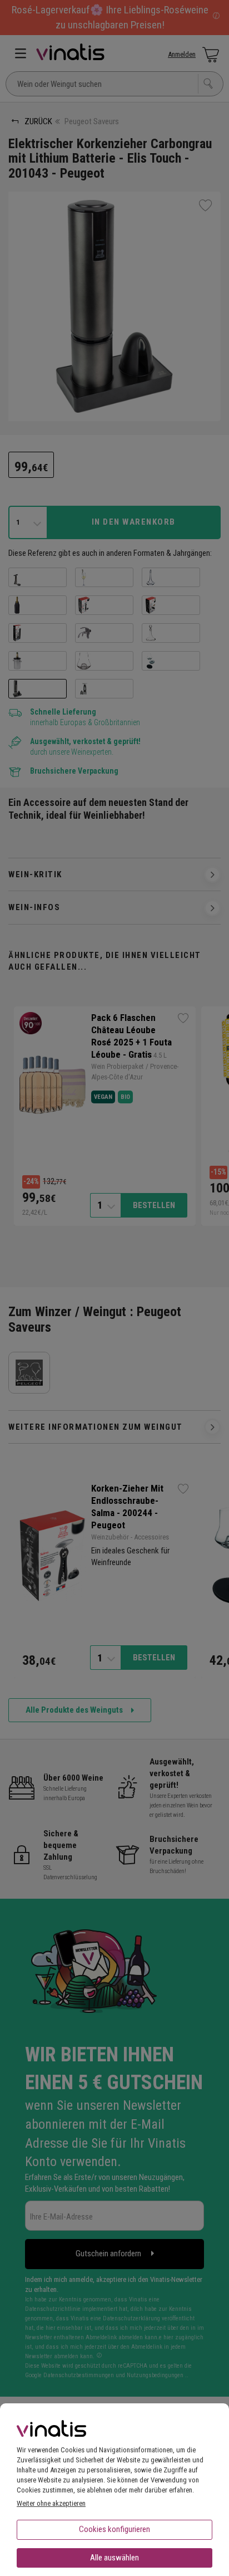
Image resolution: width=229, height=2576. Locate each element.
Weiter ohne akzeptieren (51, 2503)
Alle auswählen (114, 2558)
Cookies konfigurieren (114, 2529)
